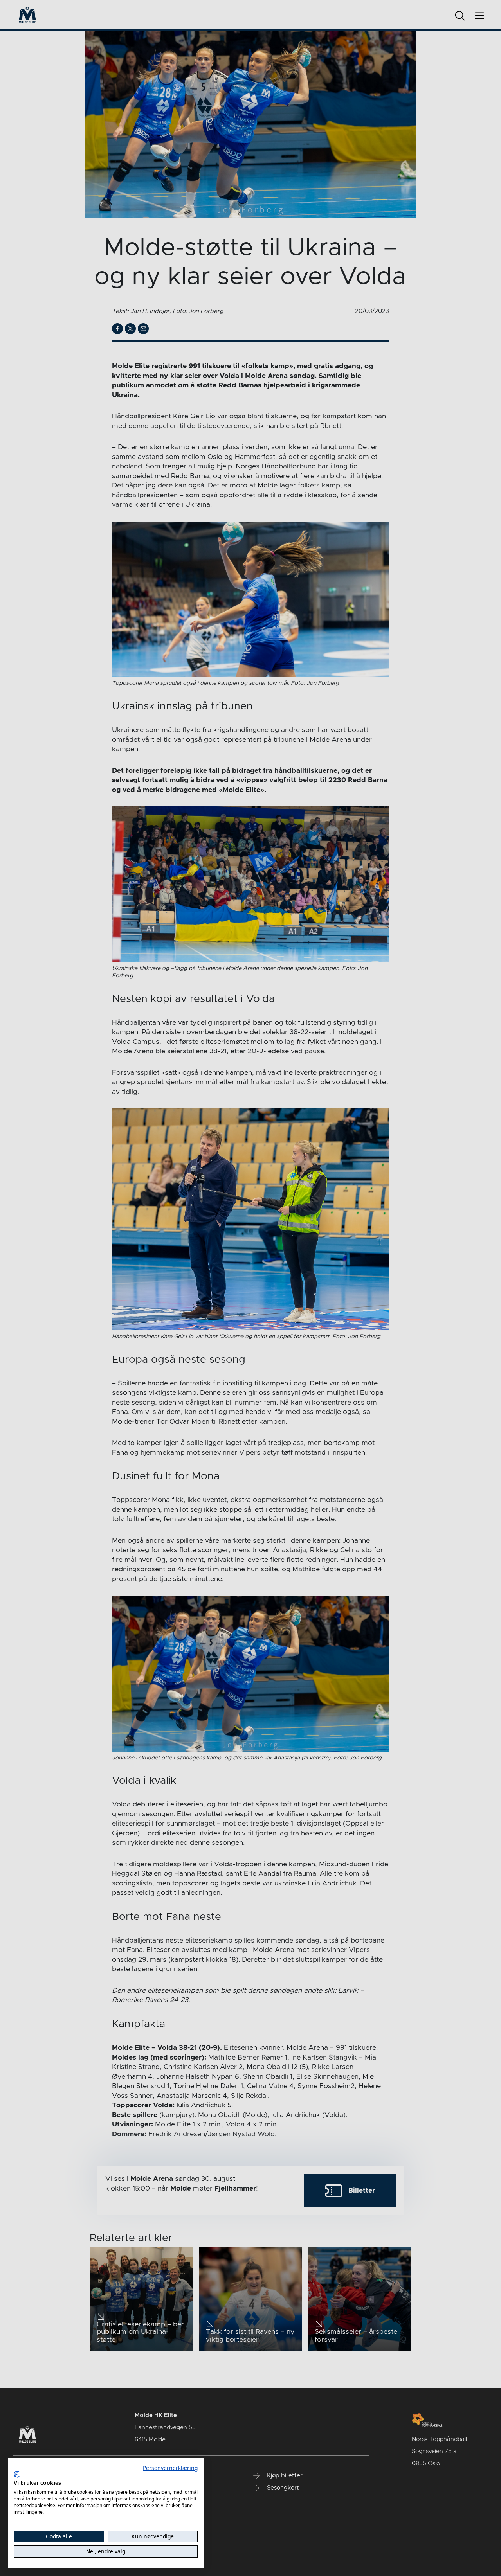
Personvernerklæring (170, 2468)
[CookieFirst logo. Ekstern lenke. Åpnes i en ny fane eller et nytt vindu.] (17, 2474)
